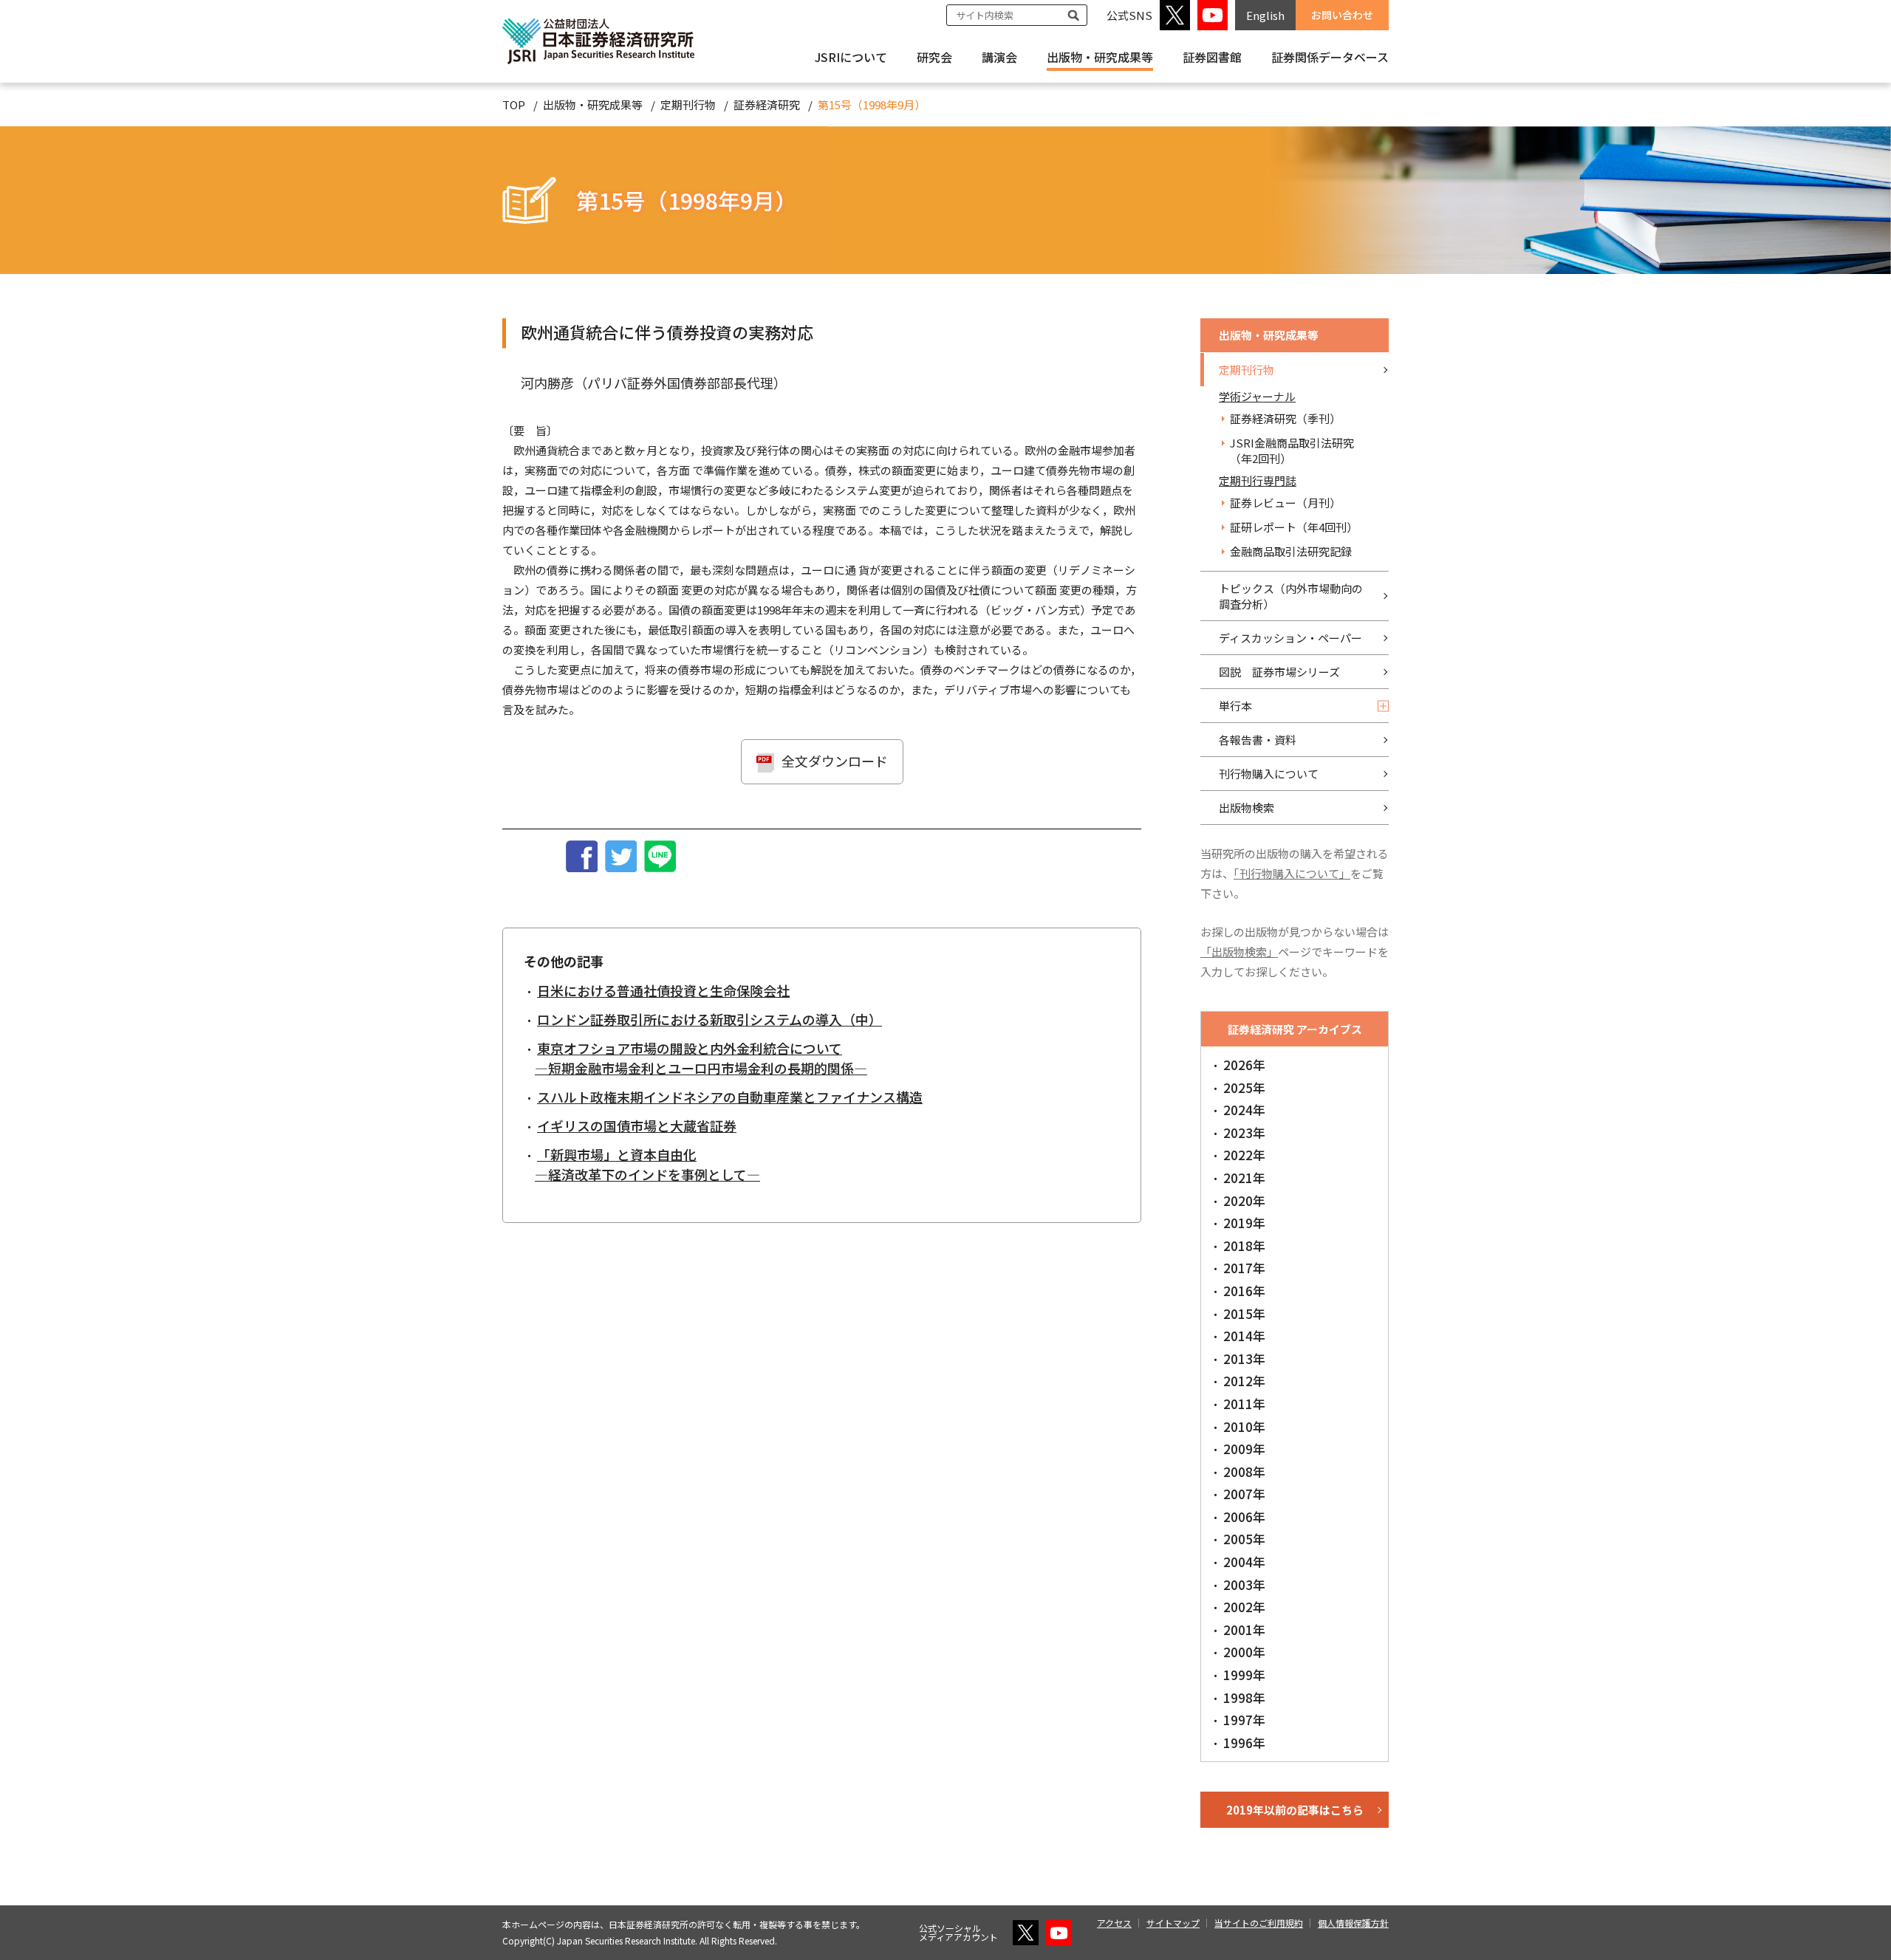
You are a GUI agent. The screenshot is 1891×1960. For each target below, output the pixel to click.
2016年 (1244, 1291)
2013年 (1244, 1358)
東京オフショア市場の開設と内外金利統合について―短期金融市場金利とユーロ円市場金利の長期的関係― (701, 1058)
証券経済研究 (767, 104)
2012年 (1244, 1381)
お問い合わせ (1342, 15)
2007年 (1244, 1494)
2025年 (1244, 1087)
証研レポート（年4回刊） (1294, 527)
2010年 (1244, 1426)
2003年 (1244, 1584)
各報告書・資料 (1258, 740)
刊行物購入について (1269, 774)
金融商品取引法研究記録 (1291, 551)
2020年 (1244, 1200)
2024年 (1244, 1110)
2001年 (1244, 1630)
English (1265, 15)
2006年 (1244, 1517)
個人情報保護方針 (1353, 1923)
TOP (514, 104)
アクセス (1114, 1923)
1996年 (1244, 1743)
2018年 (1244, 1245)
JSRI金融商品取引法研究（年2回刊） (1292, 450)
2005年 (1244, 1539)
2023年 (1244, 1133)
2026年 (1244, 1065)
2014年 (1244, 1336)
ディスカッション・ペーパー (1290, 638)
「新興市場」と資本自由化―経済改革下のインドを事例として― (647, 1164)
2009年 (1244, 1449)
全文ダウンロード (835, 761)
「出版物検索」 (1239, 952)
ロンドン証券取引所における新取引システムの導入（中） (709, 1019)
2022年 (1244, 1155)
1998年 (1244, 1697)
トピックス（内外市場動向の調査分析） (1291, 596)
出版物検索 (1247, 808)
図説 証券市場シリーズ (1279, 672)
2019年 (1244, 1223)
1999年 (1244, 1675)
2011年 (1244, 1404)
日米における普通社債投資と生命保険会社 (663, 990)
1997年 (1244, 1720)
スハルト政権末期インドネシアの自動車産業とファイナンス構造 (730, 1097)
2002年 (1244, 1607)
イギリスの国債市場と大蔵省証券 (637, 1125)
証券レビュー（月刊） (1285, 503)
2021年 (1244, 1178)
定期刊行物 (688, 104)
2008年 (1244, 1471)
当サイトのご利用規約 (1259, 1923)
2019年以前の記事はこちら (1295, 1810)
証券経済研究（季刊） (1285, 418)
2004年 (1244, 1562)
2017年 (1244, 1268)
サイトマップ (1173, 1923)
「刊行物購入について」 (1292, 873)
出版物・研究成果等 (1100, 57)
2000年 (1244, 1652)
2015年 (1244, 1313)
